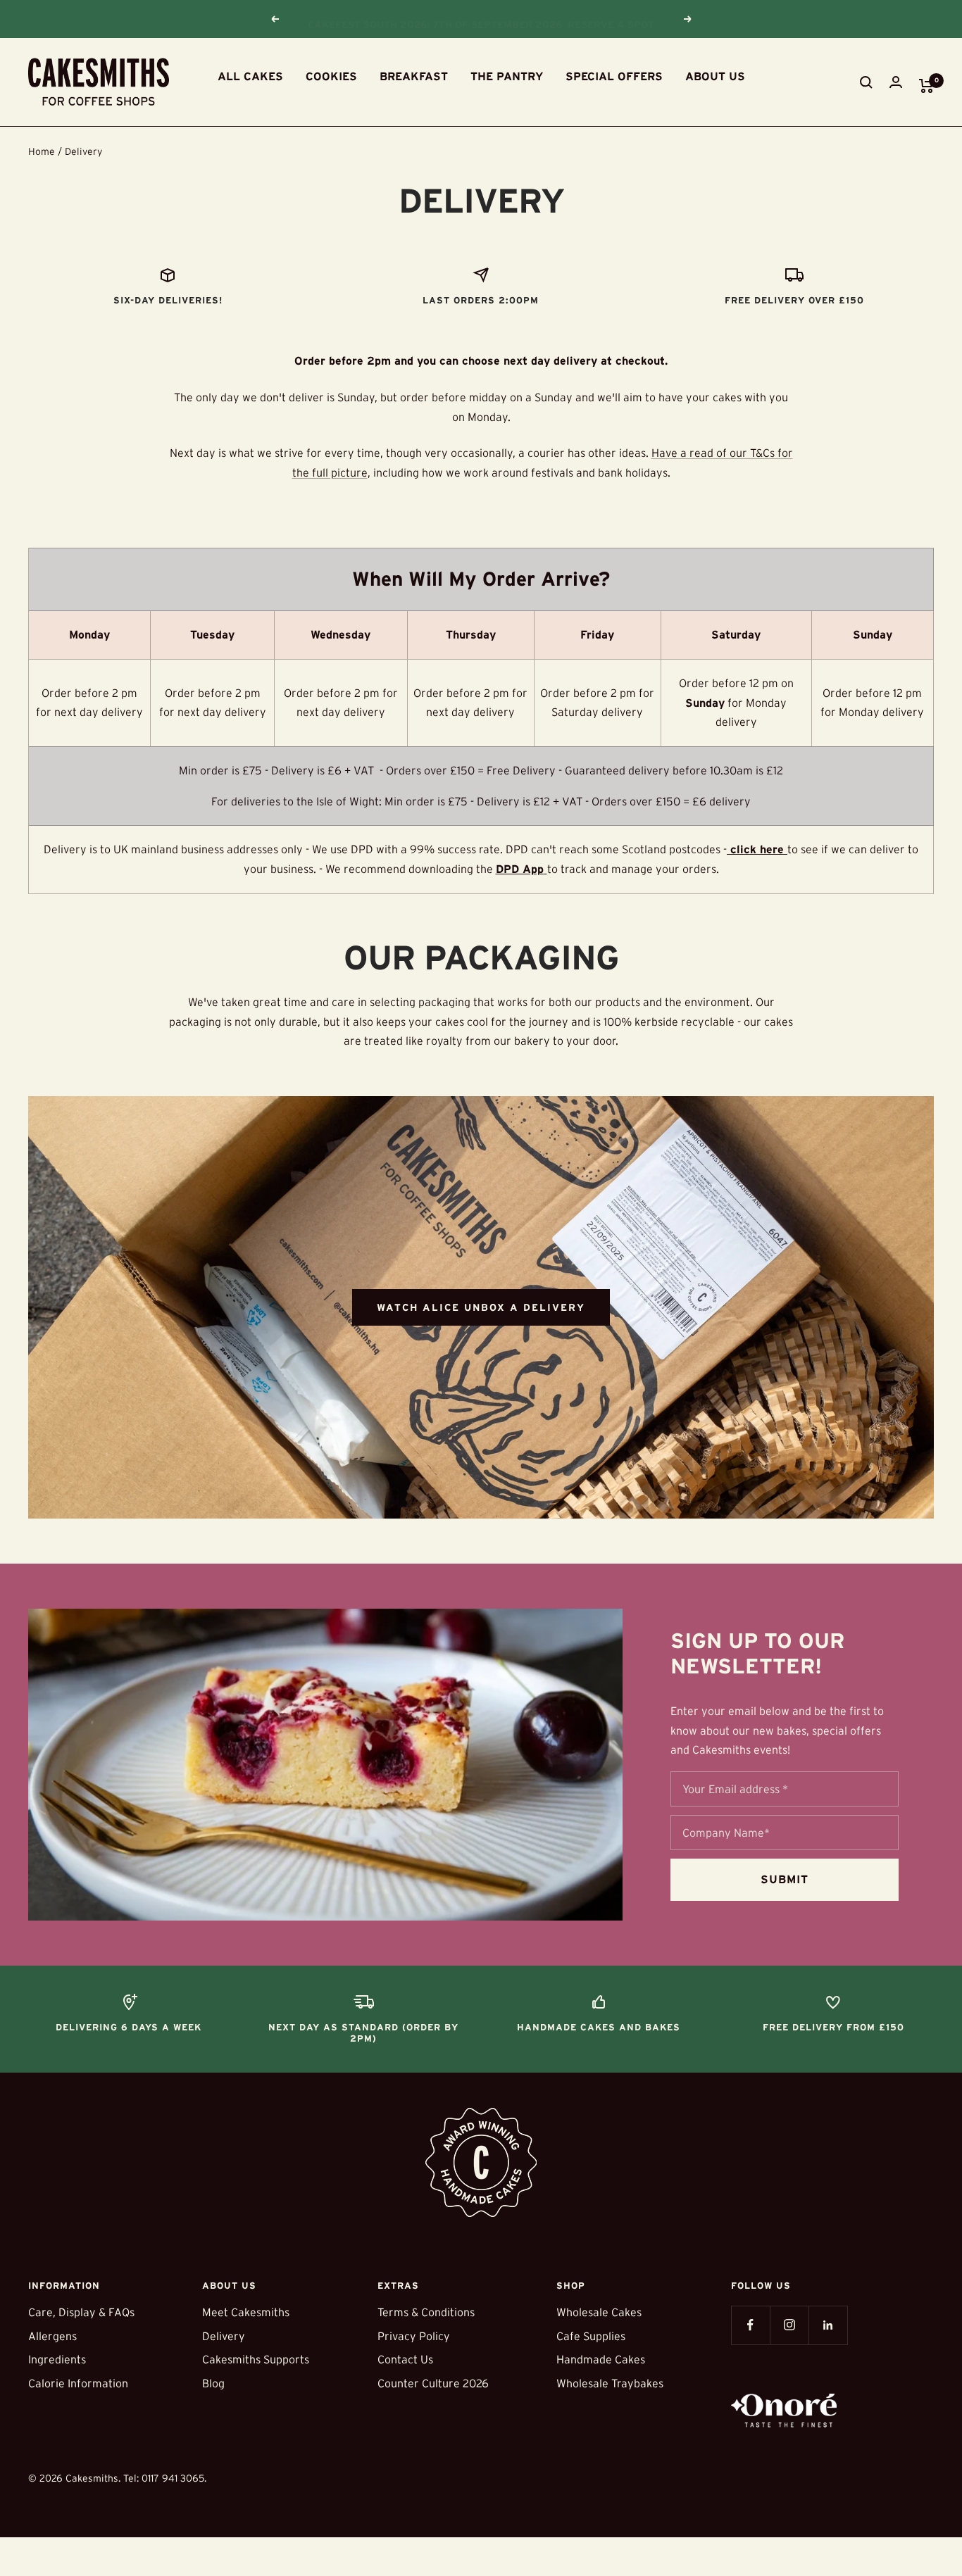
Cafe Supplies (591, 2336)
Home (42, 151)
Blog (213, 2383)
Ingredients (57, 2359)
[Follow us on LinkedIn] (828, 2325)
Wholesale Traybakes (610, 2383)
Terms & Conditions (426, 2312)
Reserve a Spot (611, 19)
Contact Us (405, 2359)
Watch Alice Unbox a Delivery (481, 1307)
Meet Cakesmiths (246, 2312)
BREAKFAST (414, 76)
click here (757, 849)
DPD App (520, 869)
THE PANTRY (507, 76)
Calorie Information (78, 2383)
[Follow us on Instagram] (789, 2325)
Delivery (224, 2336)
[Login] (896, 82)
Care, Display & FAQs (81, 2312)
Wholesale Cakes (599, 2312)
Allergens (52, 2336)
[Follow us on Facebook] (750, 2325)
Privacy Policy (414, 2336)
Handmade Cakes (601, 2359)
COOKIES (331, 76)
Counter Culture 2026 (433, 2383)
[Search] (866, 82)
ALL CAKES (250, 76)
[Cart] (926, 86)
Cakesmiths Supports (256, 2359)
